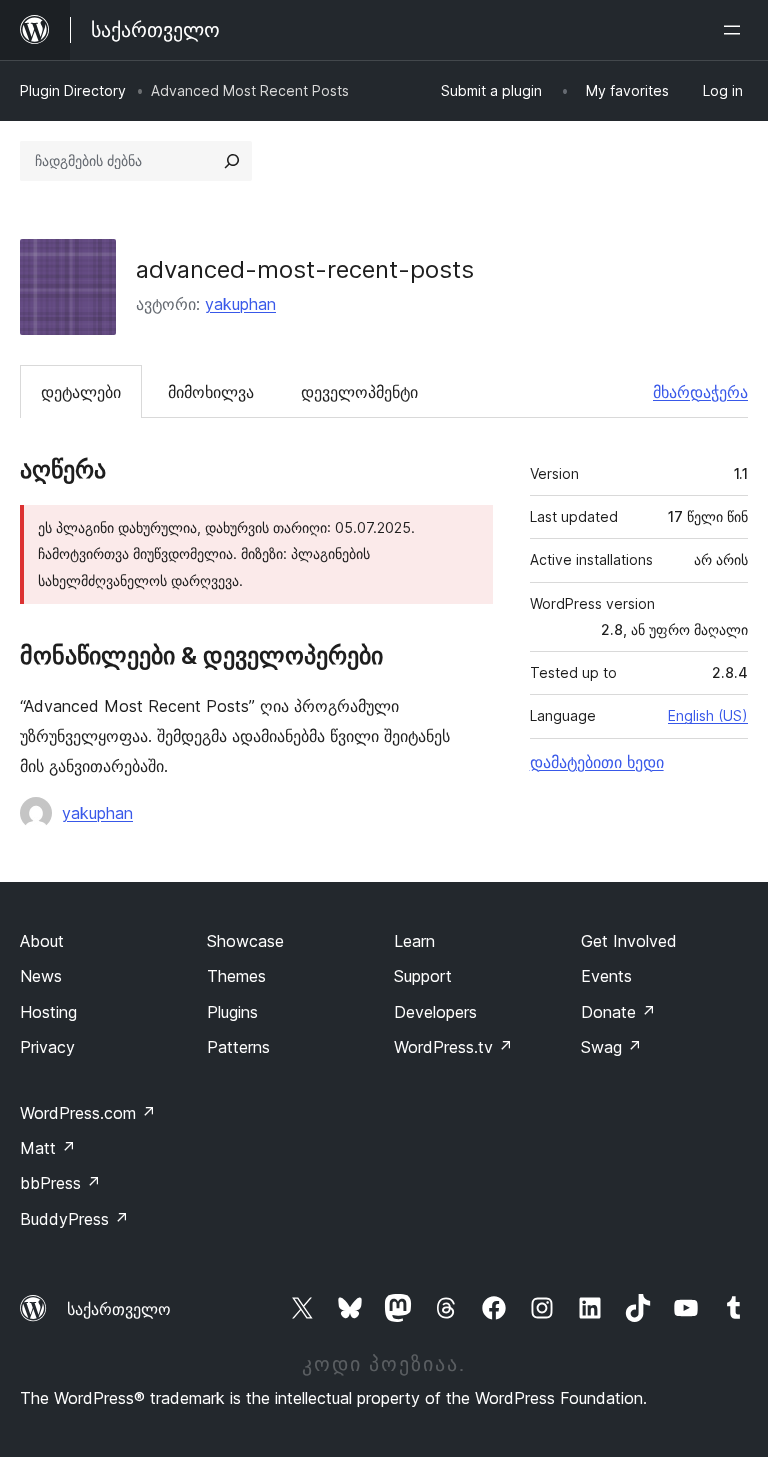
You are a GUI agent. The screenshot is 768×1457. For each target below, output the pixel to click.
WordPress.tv (453, 1047)
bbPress (60, 1183)
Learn (414, 941)
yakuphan (240, 304)
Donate (618, 1012)
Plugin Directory (73, 90)
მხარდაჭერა (700, 392)
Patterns (238, 1047)
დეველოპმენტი (359, 392)
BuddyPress (74, 1219)
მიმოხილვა (211, 392)
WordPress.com (88, 1113)
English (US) (708, 715)
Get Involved (629, 941)
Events (606, 976)
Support (423, 976)
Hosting (48, 1012)
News (41, 976)
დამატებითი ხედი (597, 762)
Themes (236, 976)
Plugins (232, 1012)
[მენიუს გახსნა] (736, 30)
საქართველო (119, 1309)
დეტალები (81, 392)
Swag (611, 1047)
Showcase (245, 941)
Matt (48, 1148)
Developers (435, 1012)
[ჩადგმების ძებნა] (232, 161)
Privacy (47, 1047)
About (42, 941)
